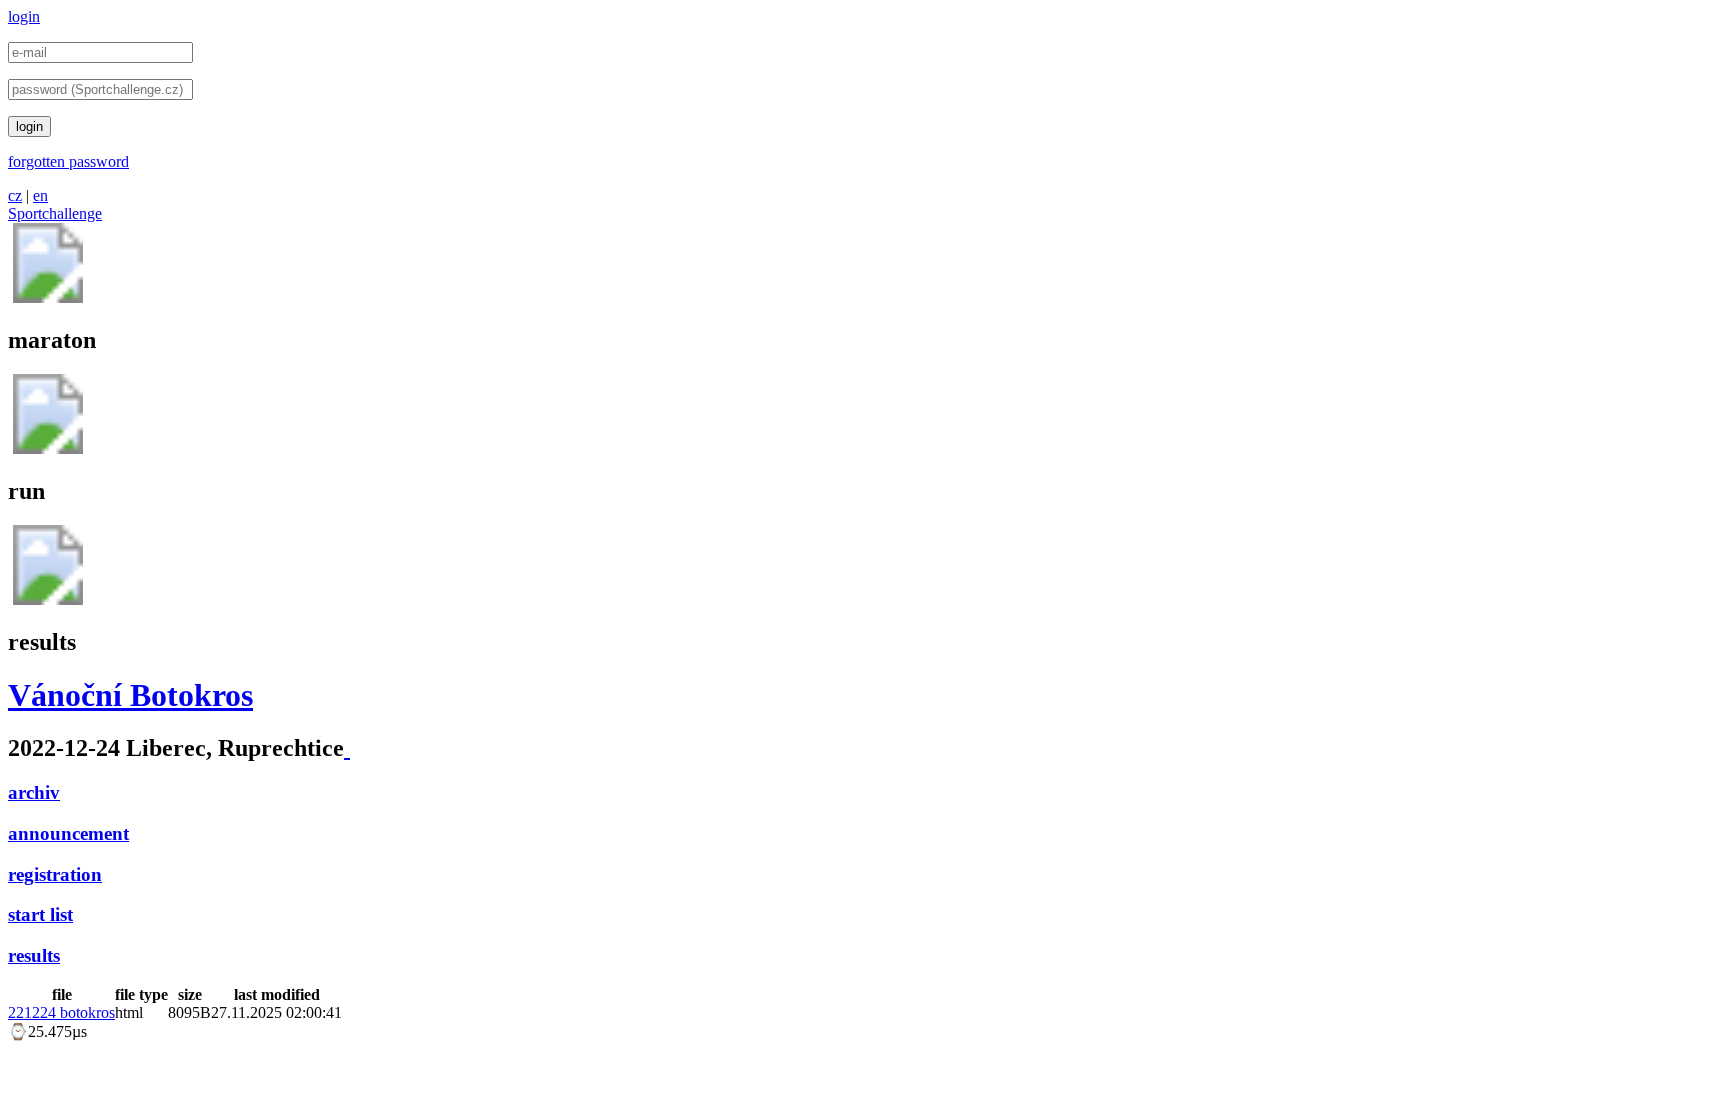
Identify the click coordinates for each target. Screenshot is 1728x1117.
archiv (34, 792)
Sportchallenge (55, 213)
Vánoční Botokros (130, 695)
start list (40, 914)
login (24, 16)
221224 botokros (61, 1012)
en (40, 195)
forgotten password (68, 161)
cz (15, 195)
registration (55, 874)
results (34, 955)
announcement (68, 833)
